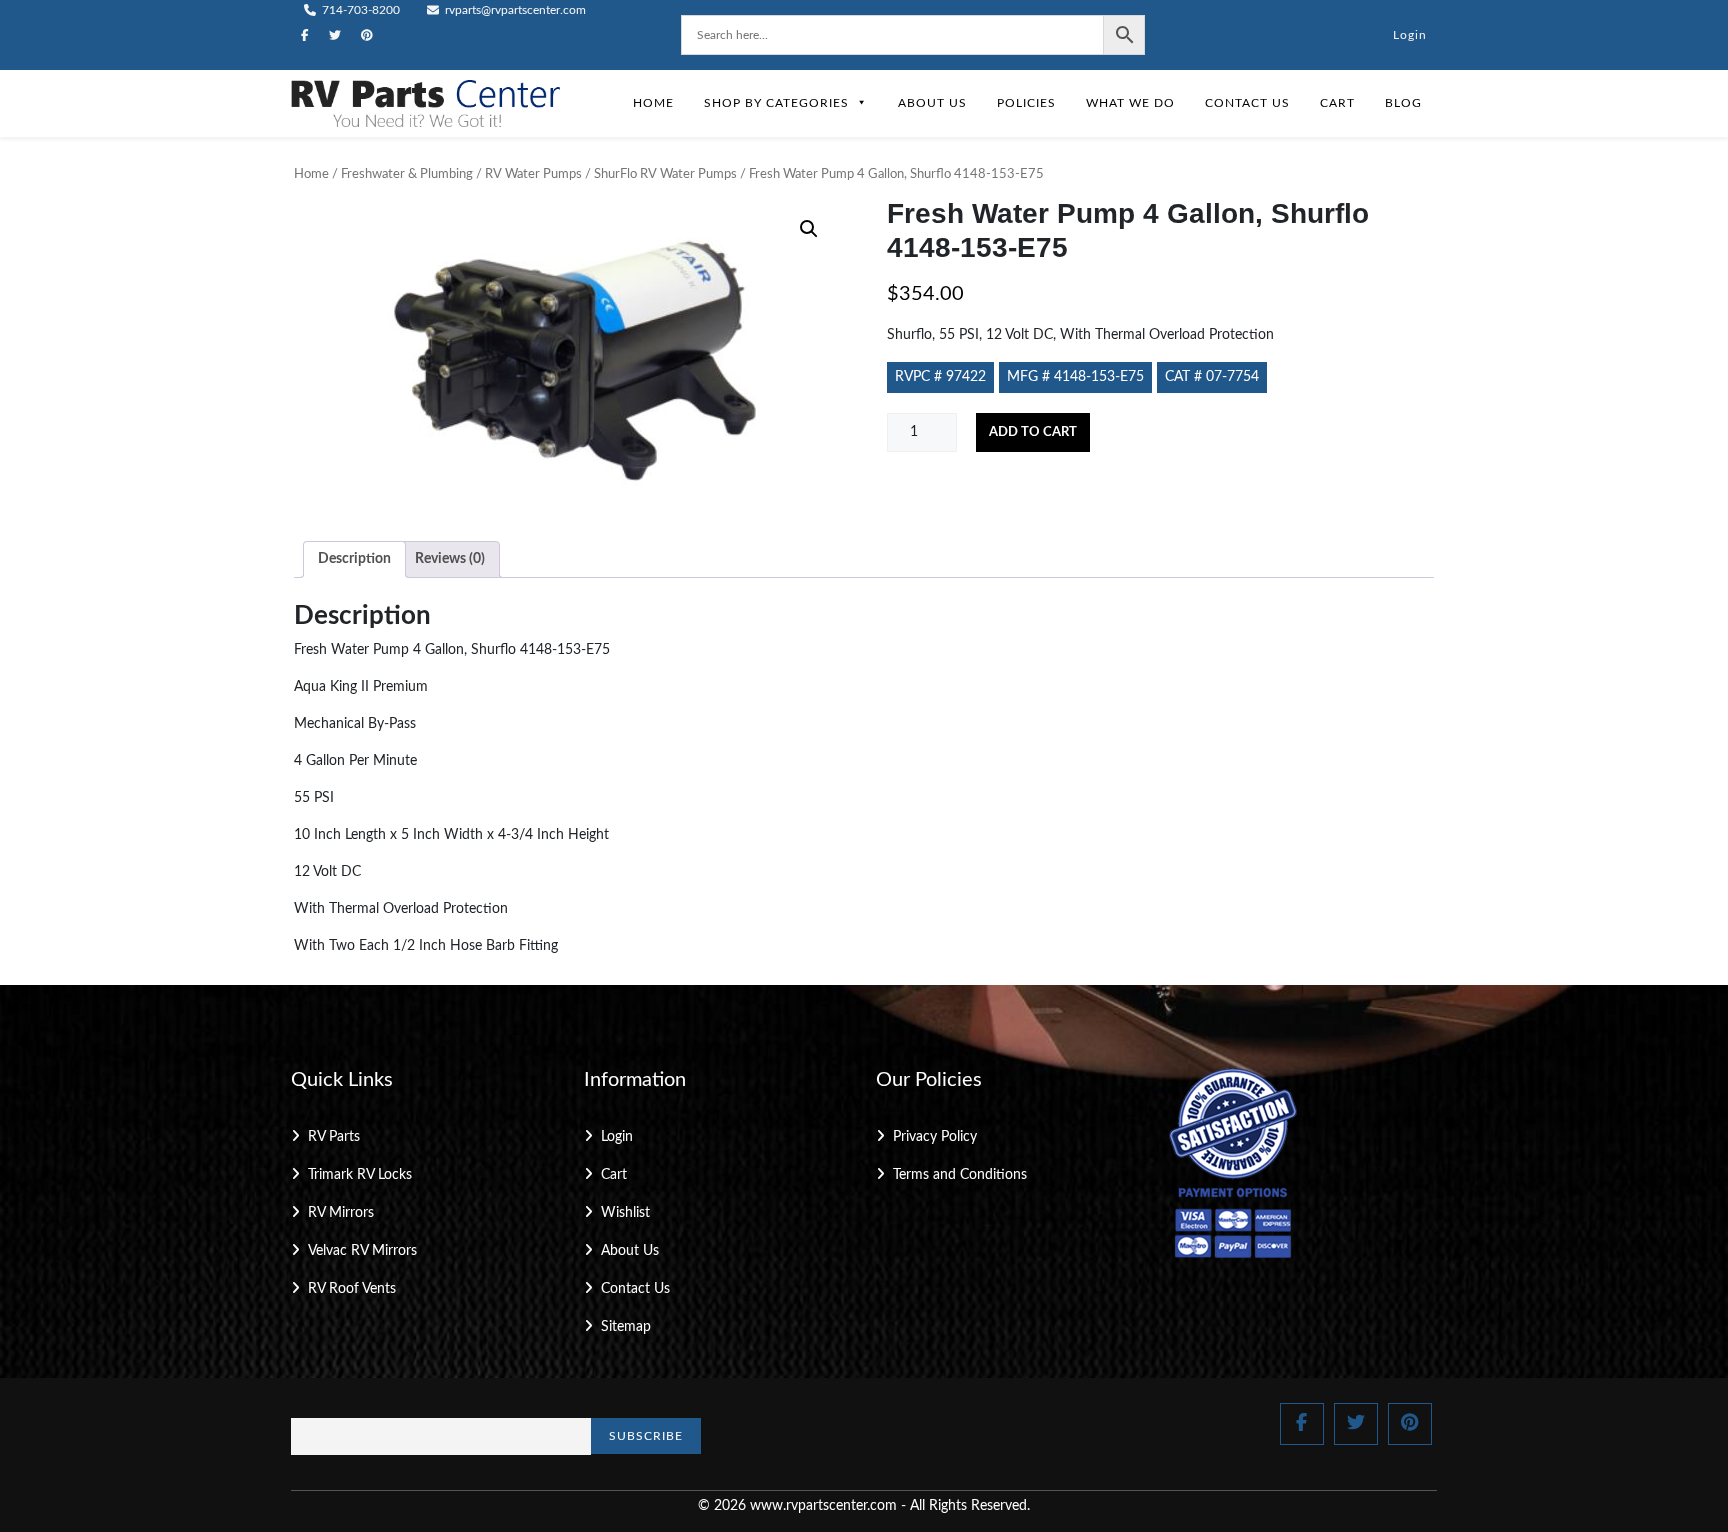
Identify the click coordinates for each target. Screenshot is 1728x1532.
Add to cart (1033, 432)
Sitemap (626, 1327)
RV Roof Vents (352, 1289)
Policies (1026, 103)
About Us (932, 103)
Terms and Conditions (960, 1175)
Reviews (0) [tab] (450, 559)
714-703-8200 (359, 10)
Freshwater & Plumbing (407, 174)
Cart (1337, 103)
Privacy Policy (935, 1137)
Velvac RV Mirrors (362, 1251)
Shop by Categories (776, 103)
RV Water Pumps (533, 174)
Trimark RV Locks (360, 1175)
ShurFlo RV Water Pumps (665, 174)
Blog (1403, 103)
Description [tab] (354, 559)
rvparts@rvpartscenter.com (514, 10)
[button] (809, 229)
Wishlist (625, 1213)
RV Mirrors (341, 1213)
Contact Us (1247, 103)
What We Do (1130, 103)
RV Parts (334, 1137)
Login (1410, 35)
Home (653, 103)
